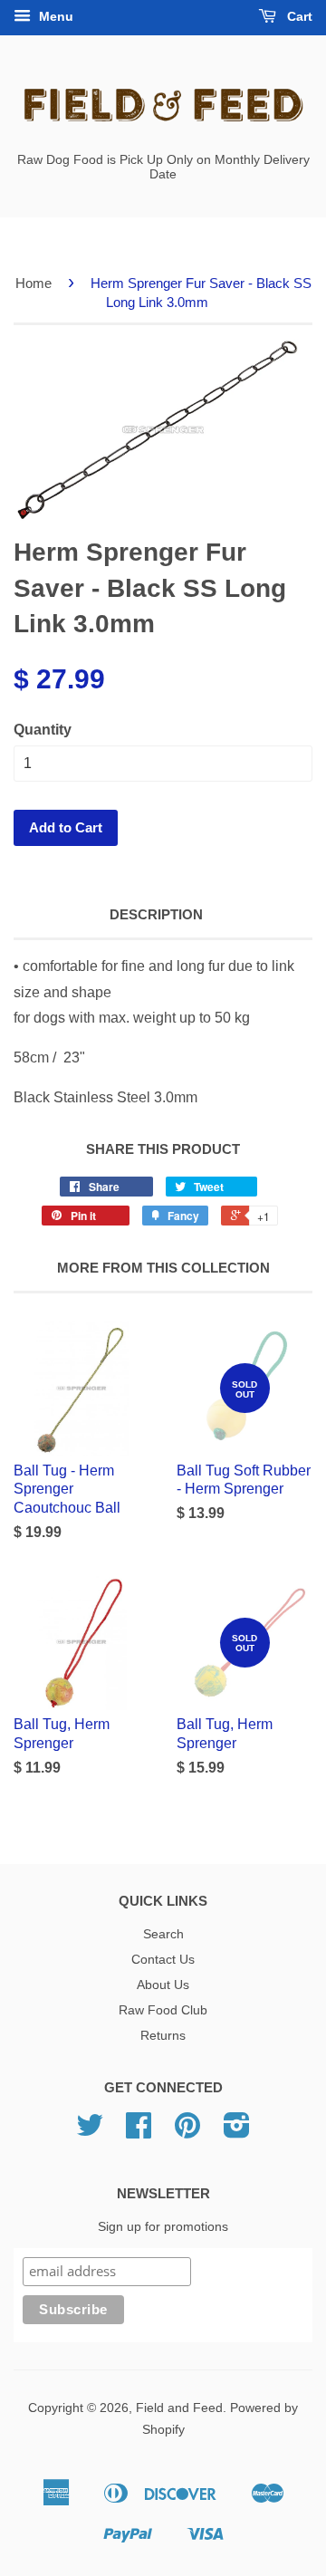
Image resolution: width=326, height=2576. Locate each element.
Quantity (43, 730)
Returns (163, 2036)
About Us (163, 1985)
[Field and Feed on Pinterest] (187, 2132)
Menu (54, 16)
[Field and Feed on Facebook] (139, 2132)
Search (163, 1934)
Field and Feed (179, 2408)
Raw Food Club (163, 2010)
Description (156, 914)
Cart (298, 16)
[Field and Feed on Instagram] (237, 2132)
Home (34, 283)
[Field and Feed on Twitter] (90, 2132)
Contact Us (163, 1960)
